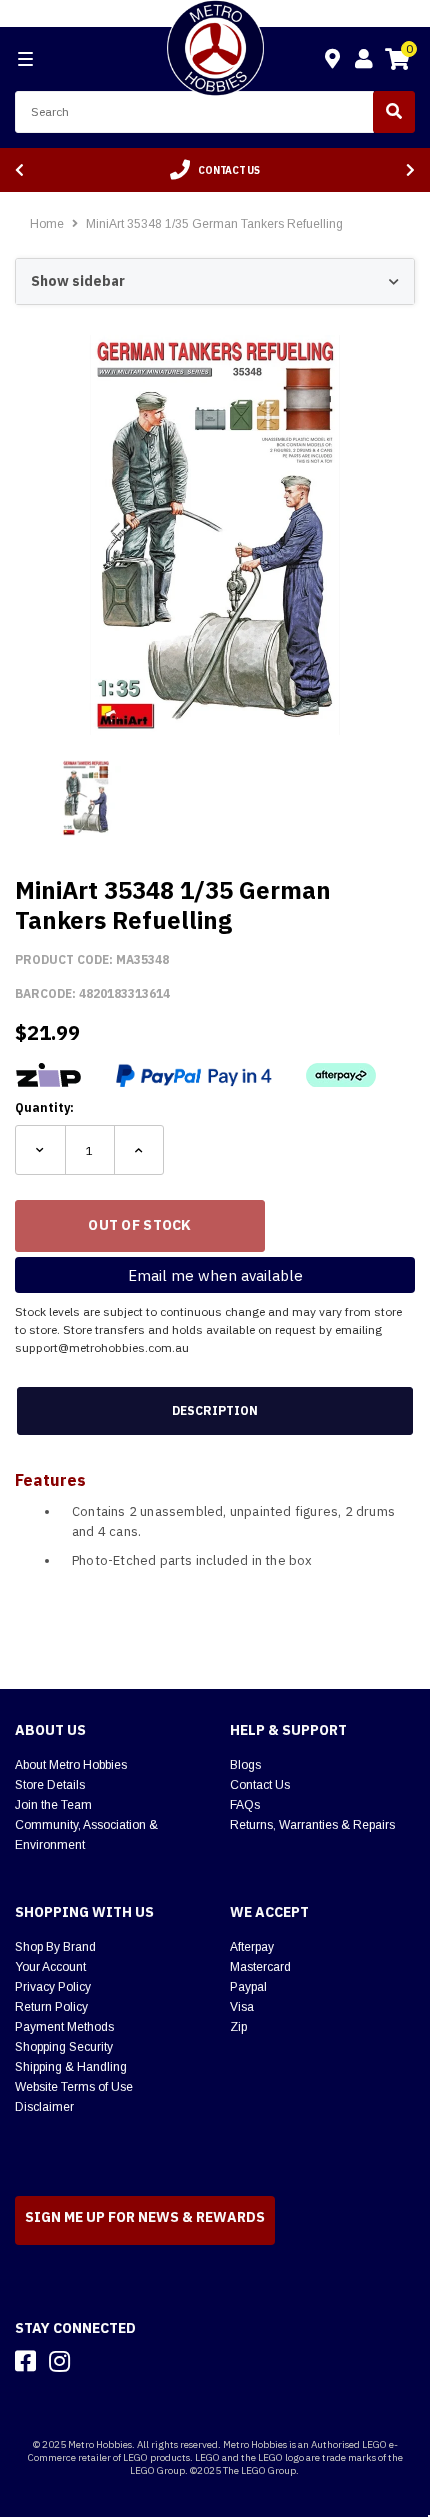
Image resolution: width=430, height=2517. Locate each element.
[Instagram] (59, 2361)
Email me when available (215, 1275)
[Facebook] (25, 2361)
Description (215, 1410)
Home (47, 224)
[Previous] (19, 170)
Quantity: (44, 1107)
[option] (215, 170)
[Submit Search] (394, 112)
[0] (397, 62)
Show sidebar (78, 281)
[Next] (410, 170)
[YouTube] (95, 2361)
